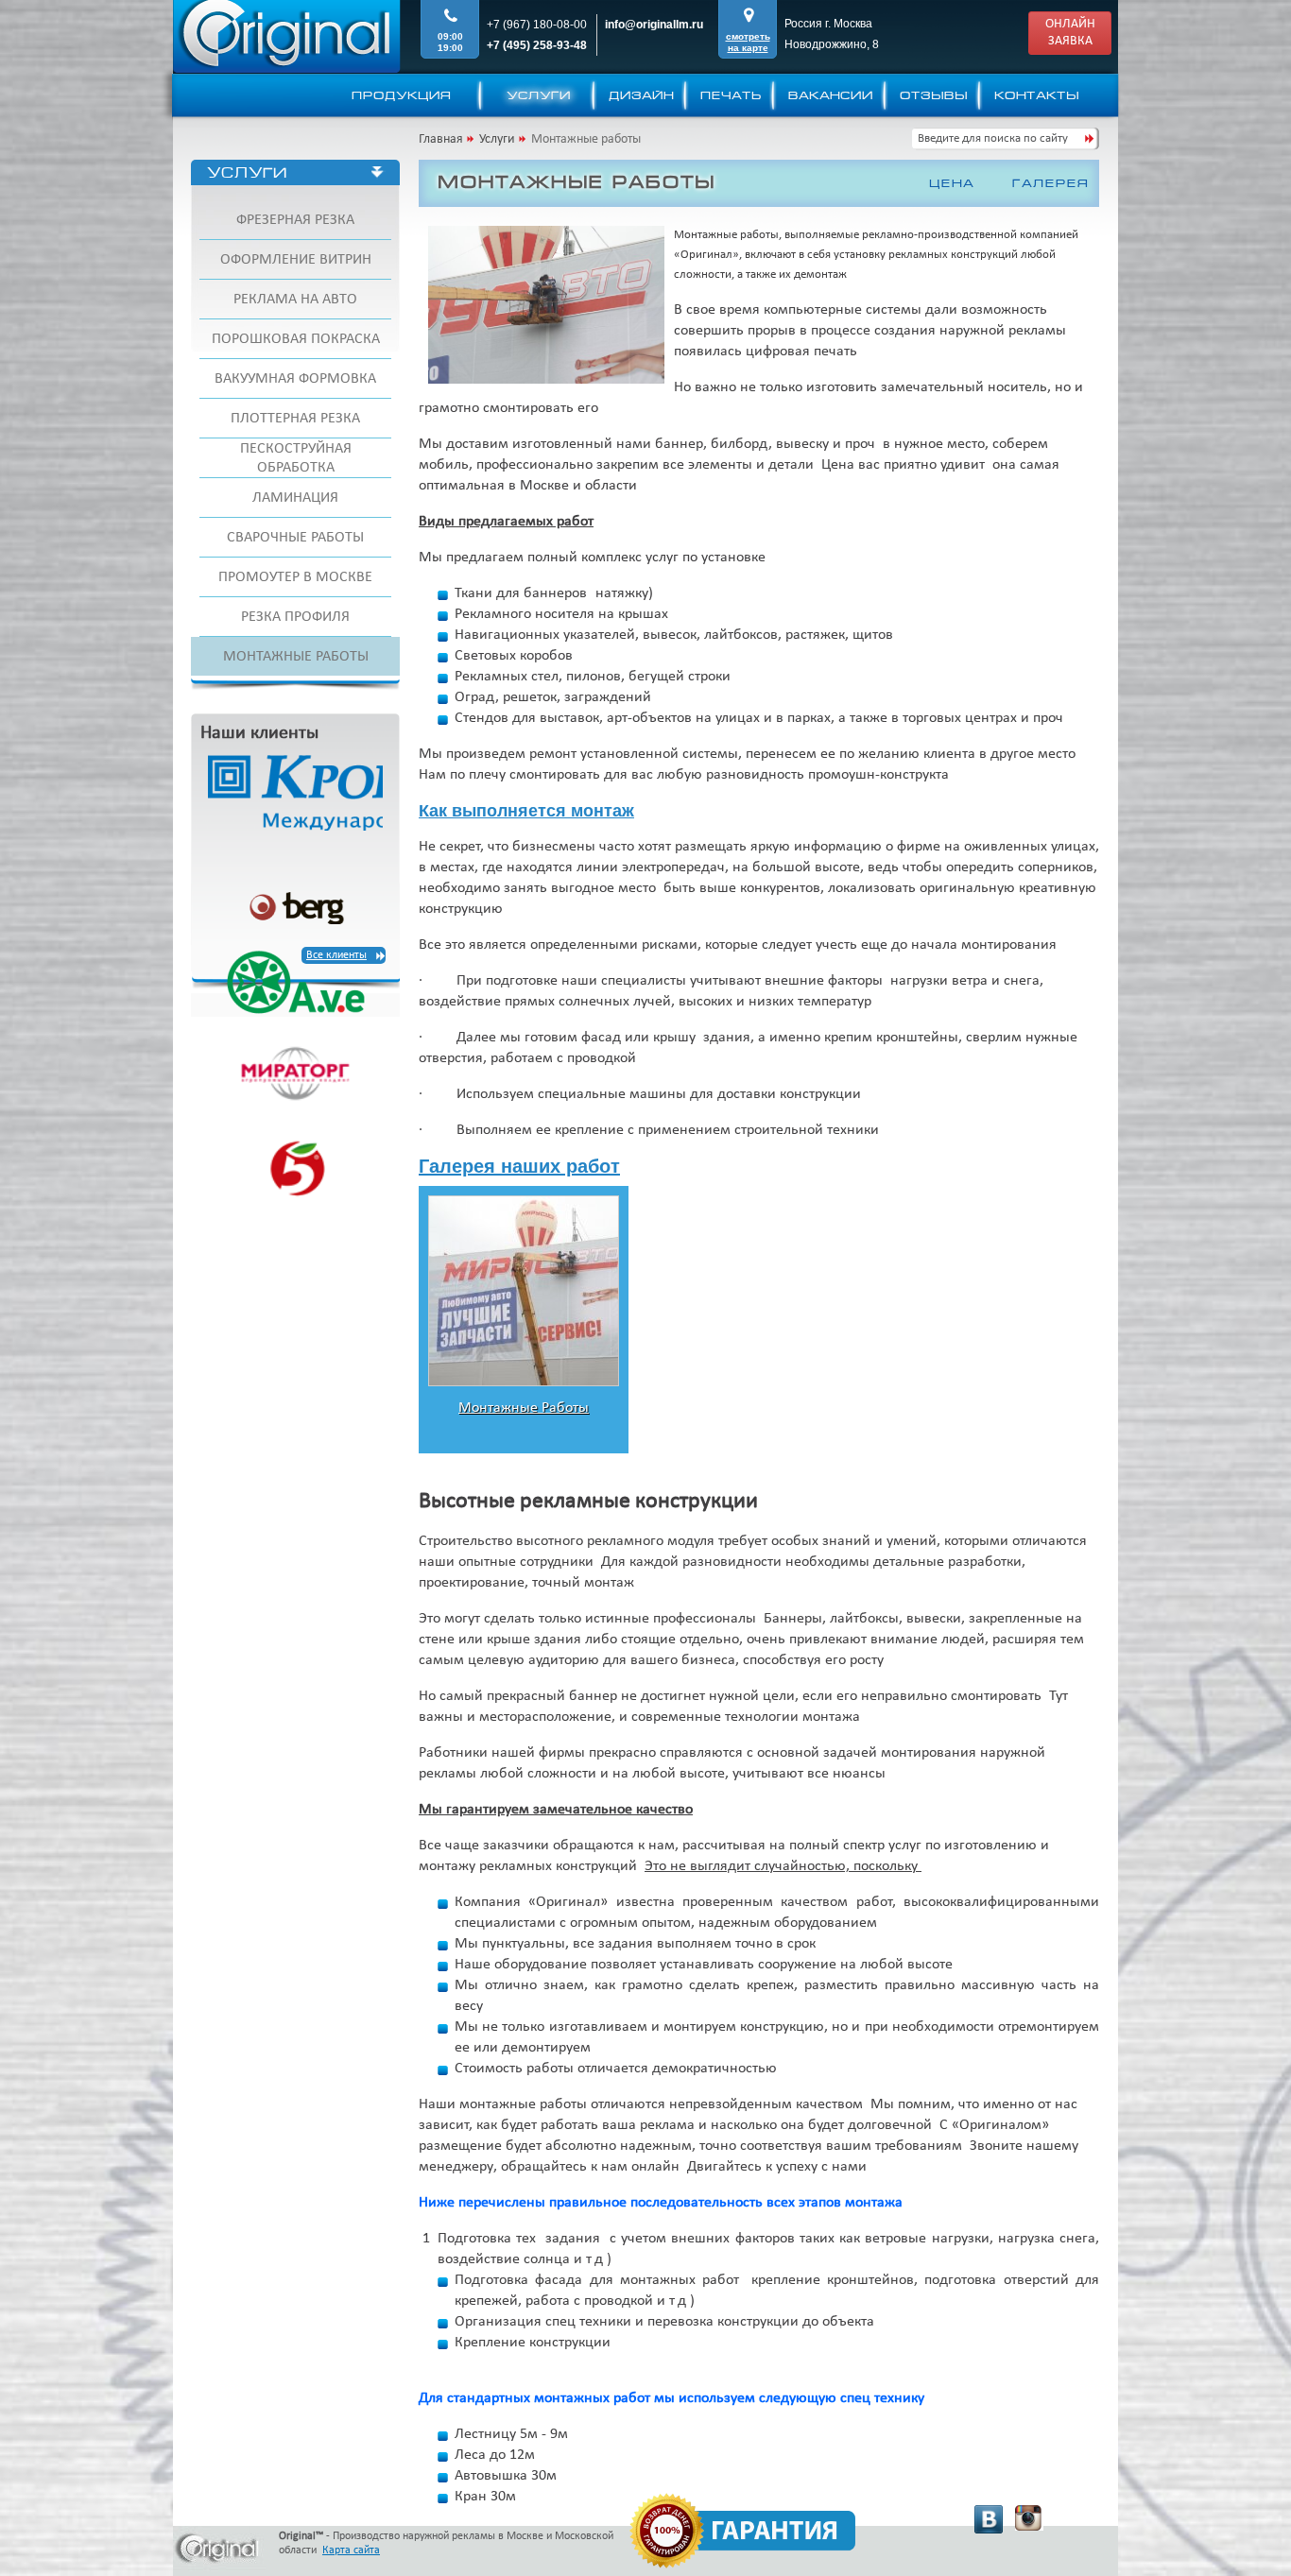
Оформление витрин (296, 260)
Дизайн (641, 95)
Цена (952, 183)
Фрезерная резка (295, 220)
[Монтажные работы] (524, 1382)
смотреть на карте (748, 42)
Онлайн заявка (1070, 33)
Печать (731, 95)
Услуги (539, 95)
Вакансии (831, 95)
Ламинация (295, 498)
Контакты (1037, 95)
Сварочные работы (295, 538)
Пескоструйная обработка (296, 458)
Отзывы (934, 95)
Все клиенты (336, 955)
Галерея (1051, 183)
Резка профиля (295, 617)
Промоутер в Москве (295, 577)
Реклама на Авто (295, 300)
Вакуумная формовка (295, 379)
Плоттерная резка (295, 419)
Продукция (402, 95)
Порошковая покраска (296, 339)
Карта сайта (351, 2550)
